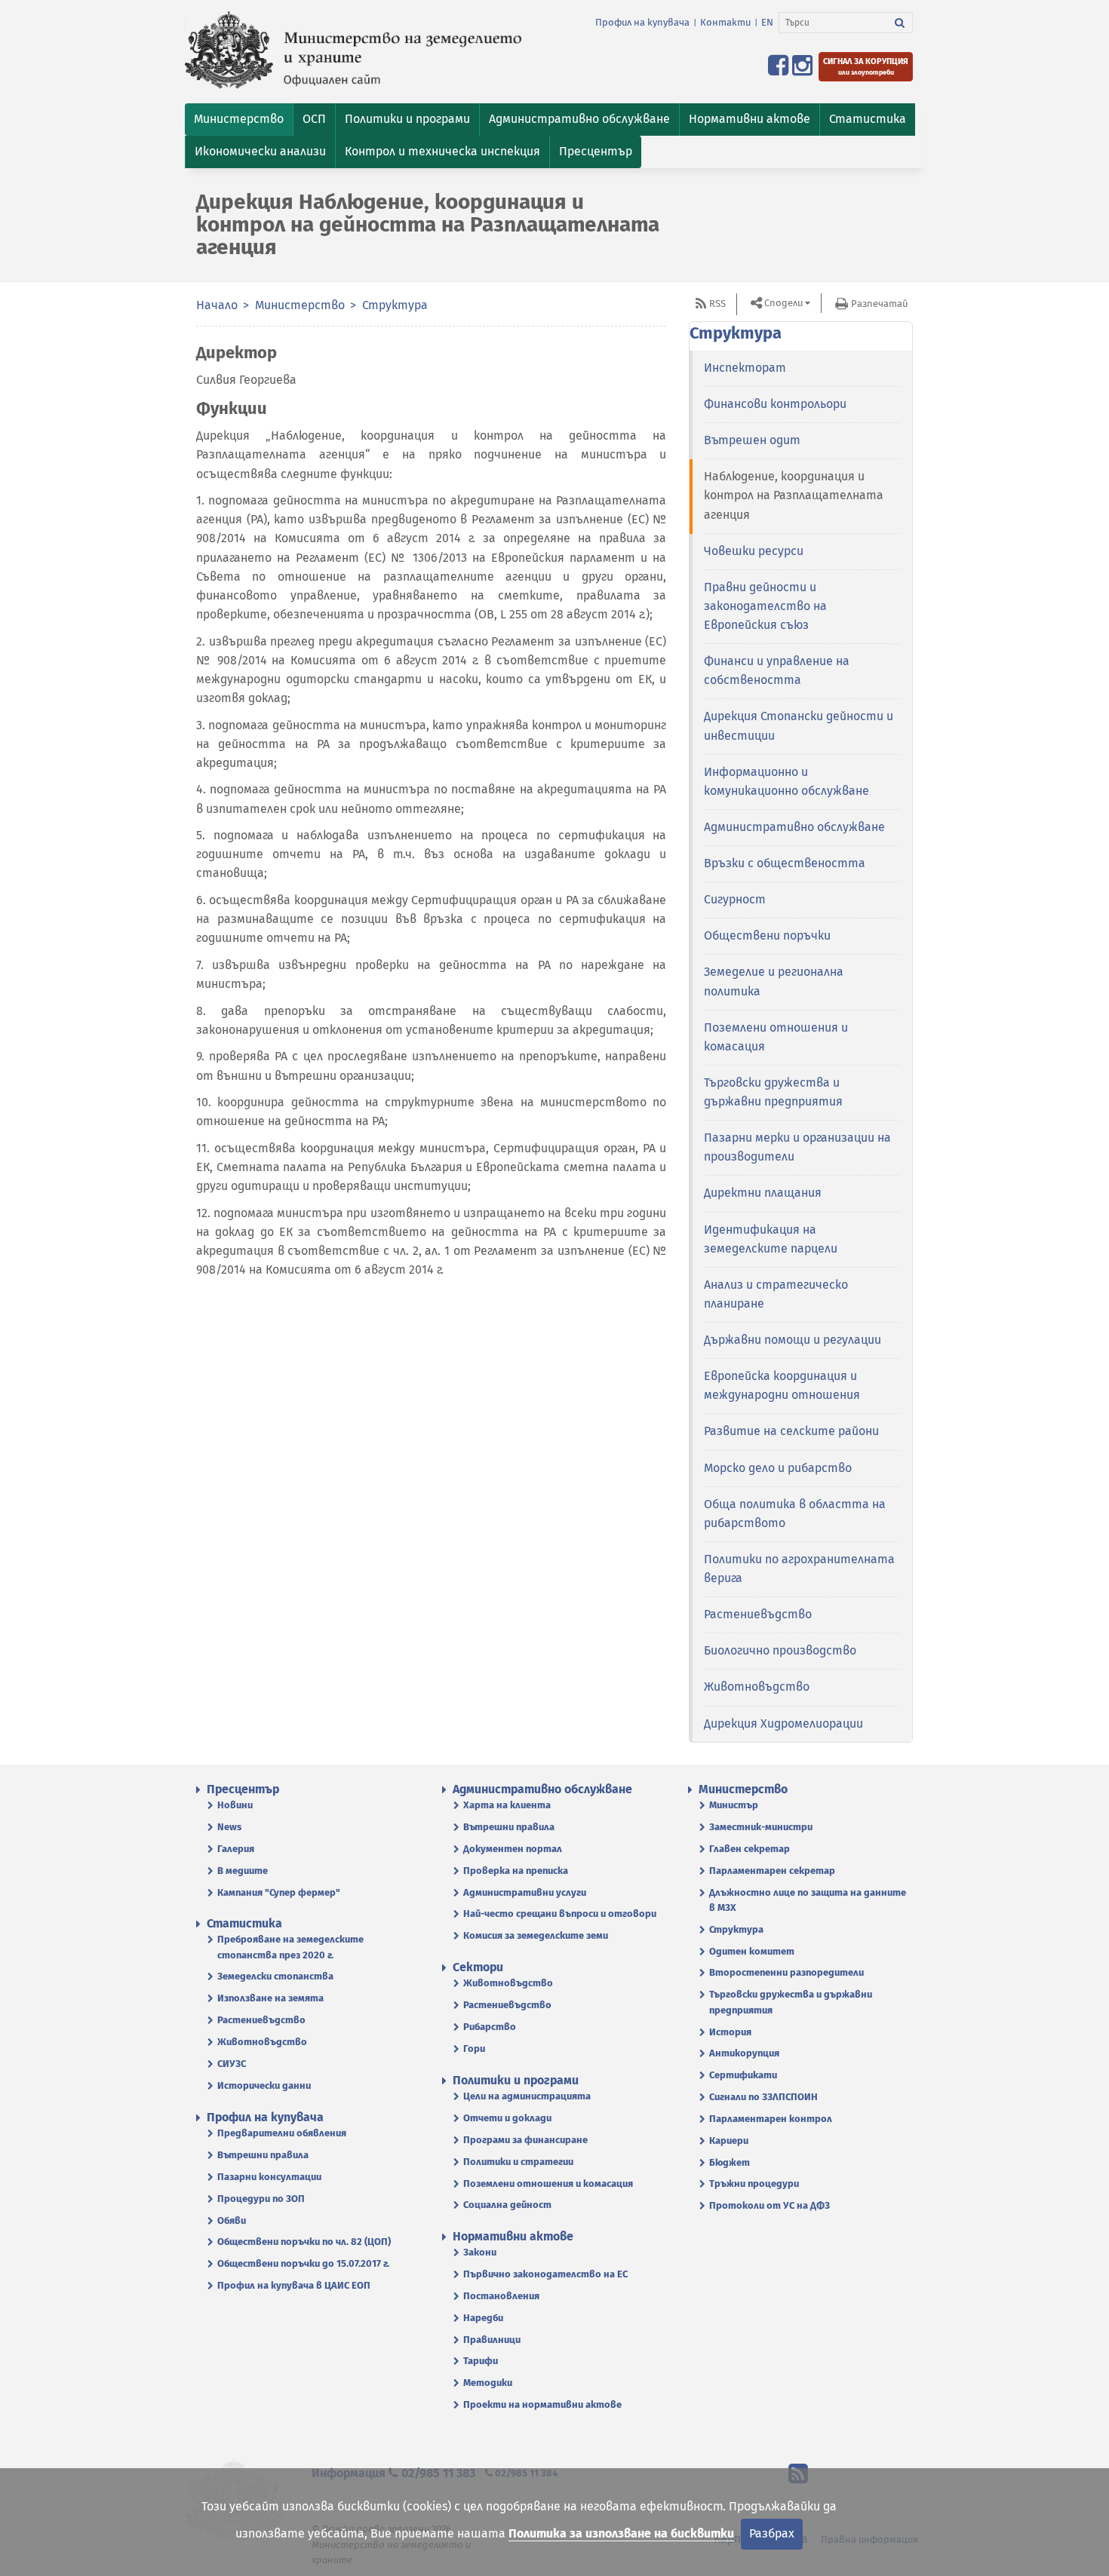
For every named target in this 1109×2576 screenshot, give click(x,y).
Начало (217, 305)
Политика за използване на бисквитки (621, 2533)
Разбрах (772, 2533)
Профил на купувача (642, 22)
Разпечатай (879, 304)
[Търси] (900, 23)
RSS (717, 304)
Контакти (725, 22)
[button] (239, 120)
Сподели (783, 303)
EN (767, 22)
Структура (395, 305)
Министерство (300, 305)
